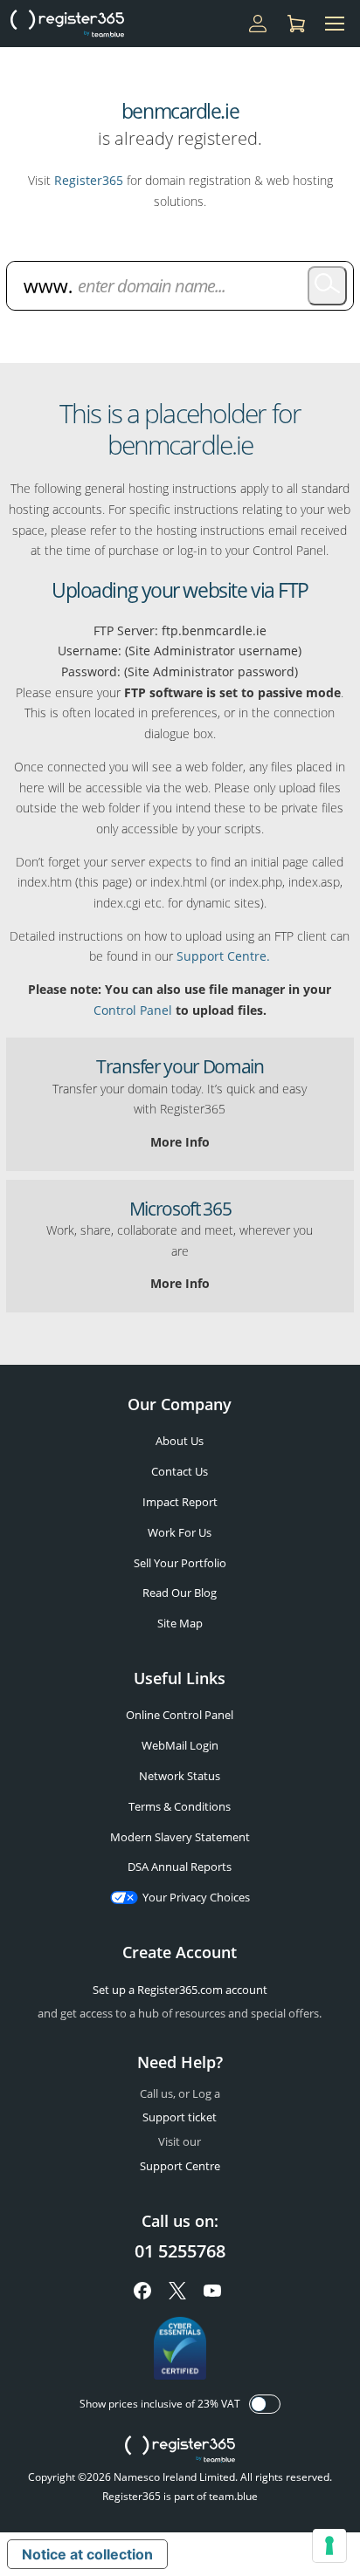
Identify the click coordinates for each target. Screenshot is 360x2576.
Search (327, 286)
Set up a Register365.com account (180, 1990)
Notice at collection (87, 2554)
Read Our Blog (180, 1593)
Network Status (180, 1776)
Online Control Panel (180, 1715)
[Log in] (258, 24)
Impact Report (180, 1502)
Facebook (142, 2291)
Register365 (89, 180)
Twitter (177, 2291)
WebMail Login (180, 1745)
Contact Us (180, 1471)
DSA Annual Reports (180, 1867)
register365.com (180, 2449)
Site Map (180, 1623)
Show (265, 2404)
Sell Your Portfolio (180, 1563)
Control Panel (133, 1010)
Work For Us (180, 1532)
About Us (180, 1441)
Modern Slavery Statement (180, 1837)
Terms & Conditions (180, 1806)
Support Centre (180, 2166)
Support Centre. (223, 956)
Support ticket (180, 2117)
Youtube (212, 2291)
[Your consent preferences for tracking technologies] (329, 2545)
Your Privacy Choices (196, 1897)
